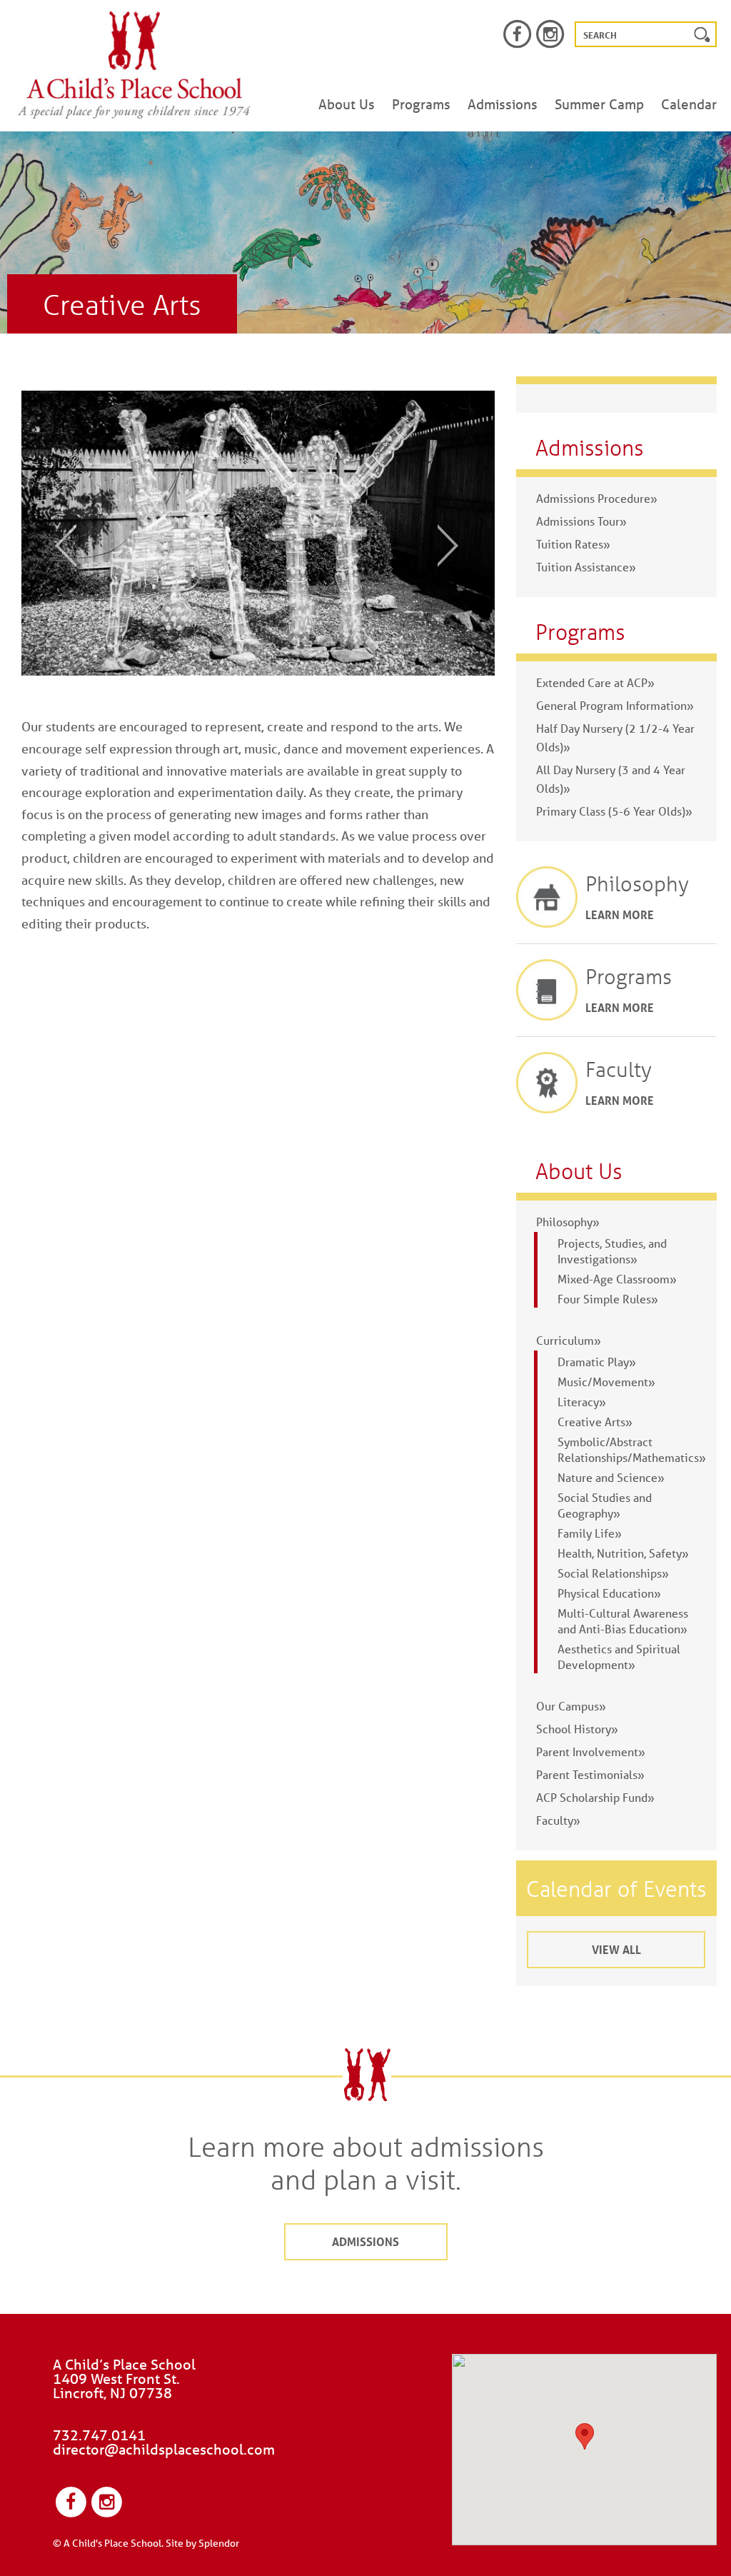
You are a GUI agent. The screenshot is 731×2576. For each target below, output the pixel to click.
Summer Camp (599, 104)
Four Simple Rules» (608, 1299)
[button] (585, 2436)
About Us (347, 104)
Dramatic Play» (597, 1362)
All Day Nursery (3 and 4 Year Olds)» (611, 779)
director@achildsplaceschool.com (164, 2449)
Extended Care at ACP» (595, 682)
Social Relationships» (613, 1573)
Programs (421, 104)
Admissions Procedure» (597, 498)
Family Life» (590, 1533)
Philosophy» (568, 1222)
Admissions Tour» (581, 521)
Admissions (503, 104)
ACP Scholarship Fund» (595, 1797)
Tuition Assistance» (586, 567)
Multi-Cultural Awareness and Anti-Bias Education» (623, 1621)
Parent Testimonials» (590, 1774)
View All (616, 1949)
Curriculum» (569, 1340)
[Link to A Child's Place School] (134, 65)
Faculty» (558, 1820)
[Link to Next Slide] (458, 545)
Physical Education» (609, 1593)
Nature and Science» (611, 1477)
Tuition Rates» (573, 544)
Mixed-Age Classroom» (617, 1279)
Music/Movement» (606, 1382)
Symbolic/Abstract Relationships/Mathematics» (632, 1449)
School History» (577, 1729)
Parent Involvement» (591, 1751)
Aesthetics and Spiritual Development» (619, 1657)
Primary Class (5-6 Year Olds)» (614, 811)
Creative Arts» (595, 1422)
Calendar (689, 104)
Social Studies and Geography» (605, 1505)
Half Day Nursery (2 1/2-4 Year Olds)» (615, 737)
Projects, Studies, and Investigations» (612, 1251)
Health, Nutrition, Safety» (623, 1553)
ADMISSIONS (365, 2241)
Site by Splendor (202, 2543)
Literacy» (582, 1402)
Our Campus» (571, 1706)
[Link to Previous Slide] (56, 545)
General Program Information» (615, 705)
